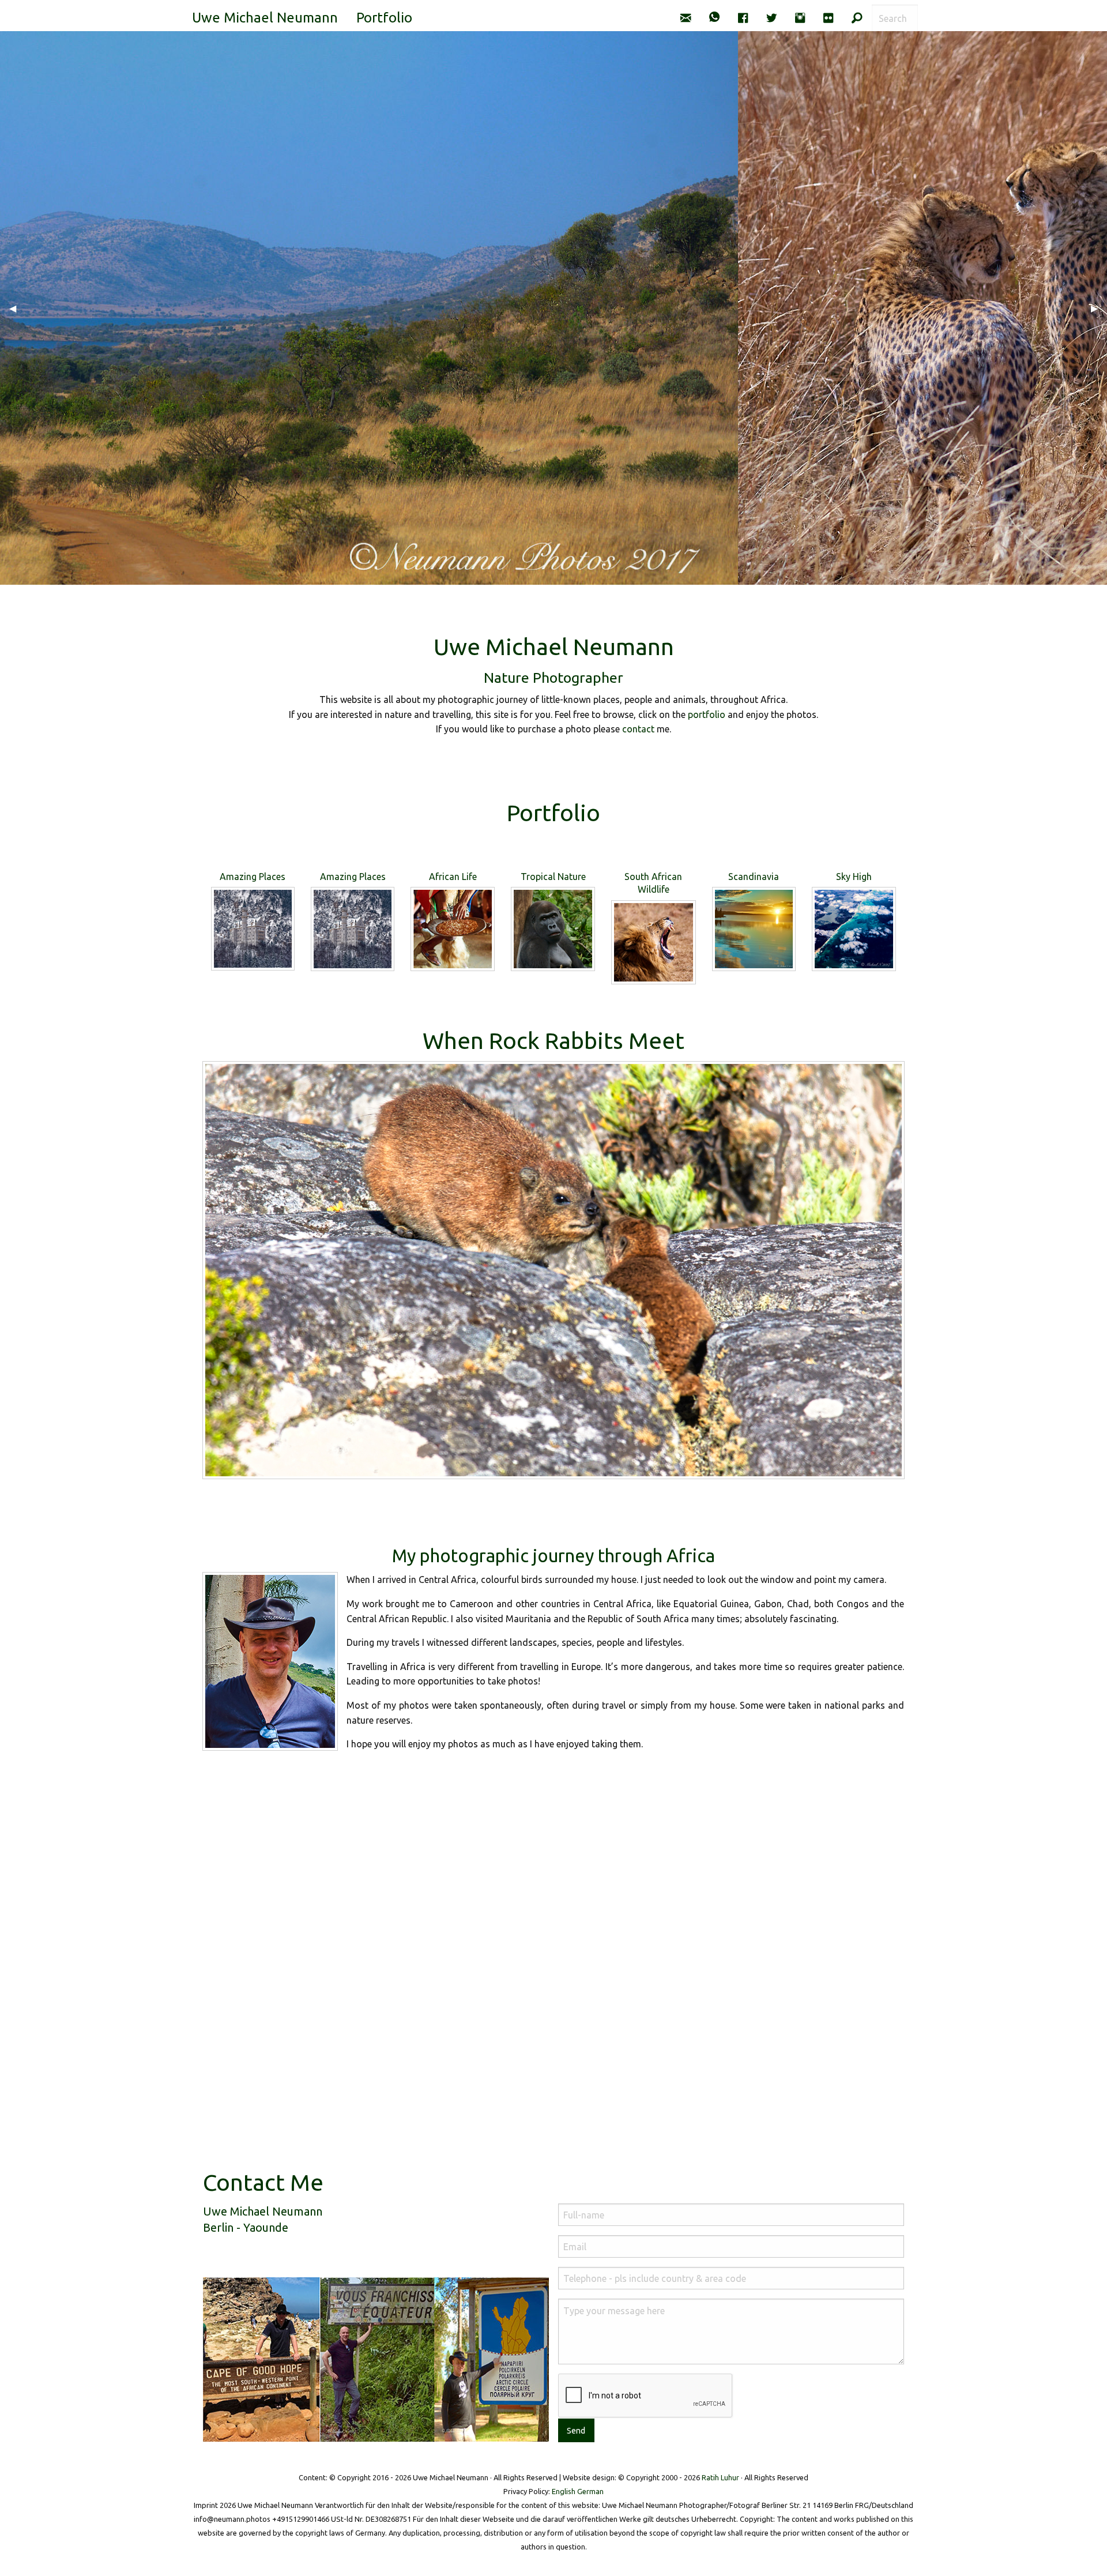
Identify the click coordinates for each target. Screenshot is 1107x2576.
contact (638, 729)
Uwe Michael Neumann (265, 18)
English (564, 2491)
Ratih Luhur (720, 2477)
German (590, 2491)
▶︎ (1099, 308)
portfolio (707, 714)
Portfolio (384, 18)
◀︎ (17, 308)
